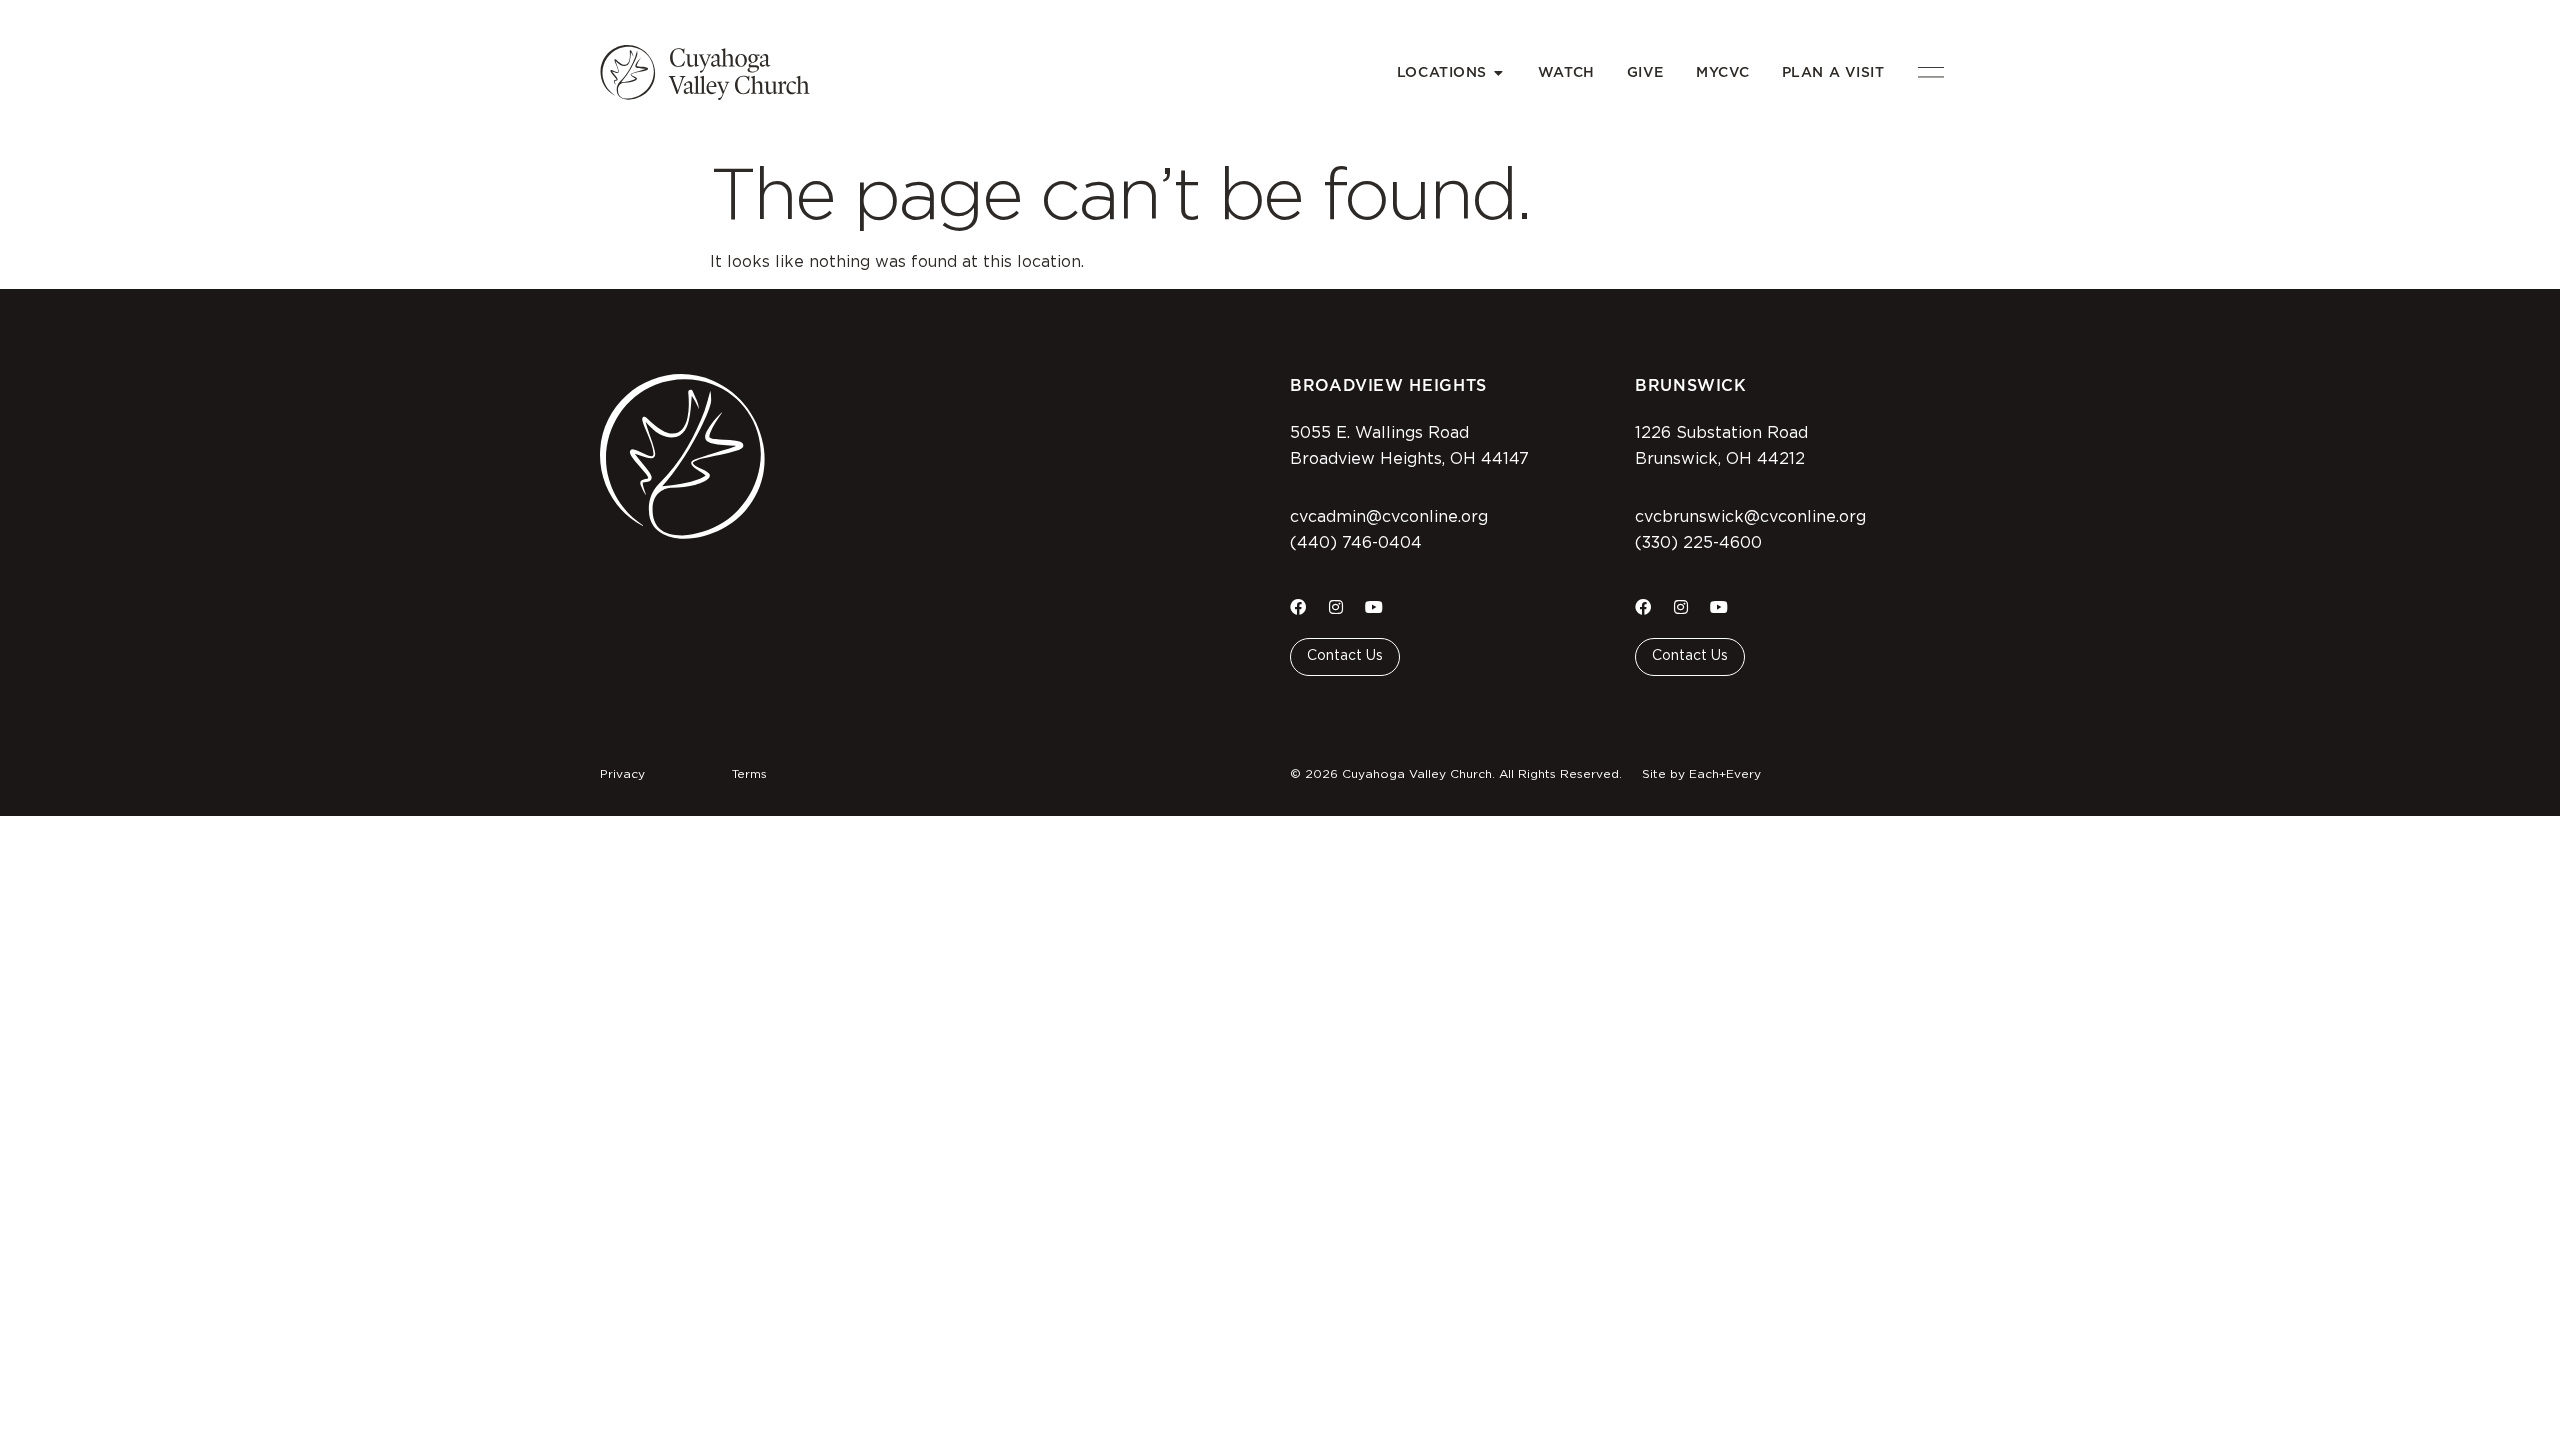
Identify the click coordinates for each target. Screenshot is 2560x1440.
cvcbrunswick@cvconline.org (1750, 517)
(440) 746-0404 (1356, 543)
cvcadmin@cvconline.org (1389, 517)
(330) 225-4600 (1698, 543)
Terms (749, 774)
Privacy (622, 774)
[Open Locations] (1499, 72)
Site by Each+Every (1701, 774)
